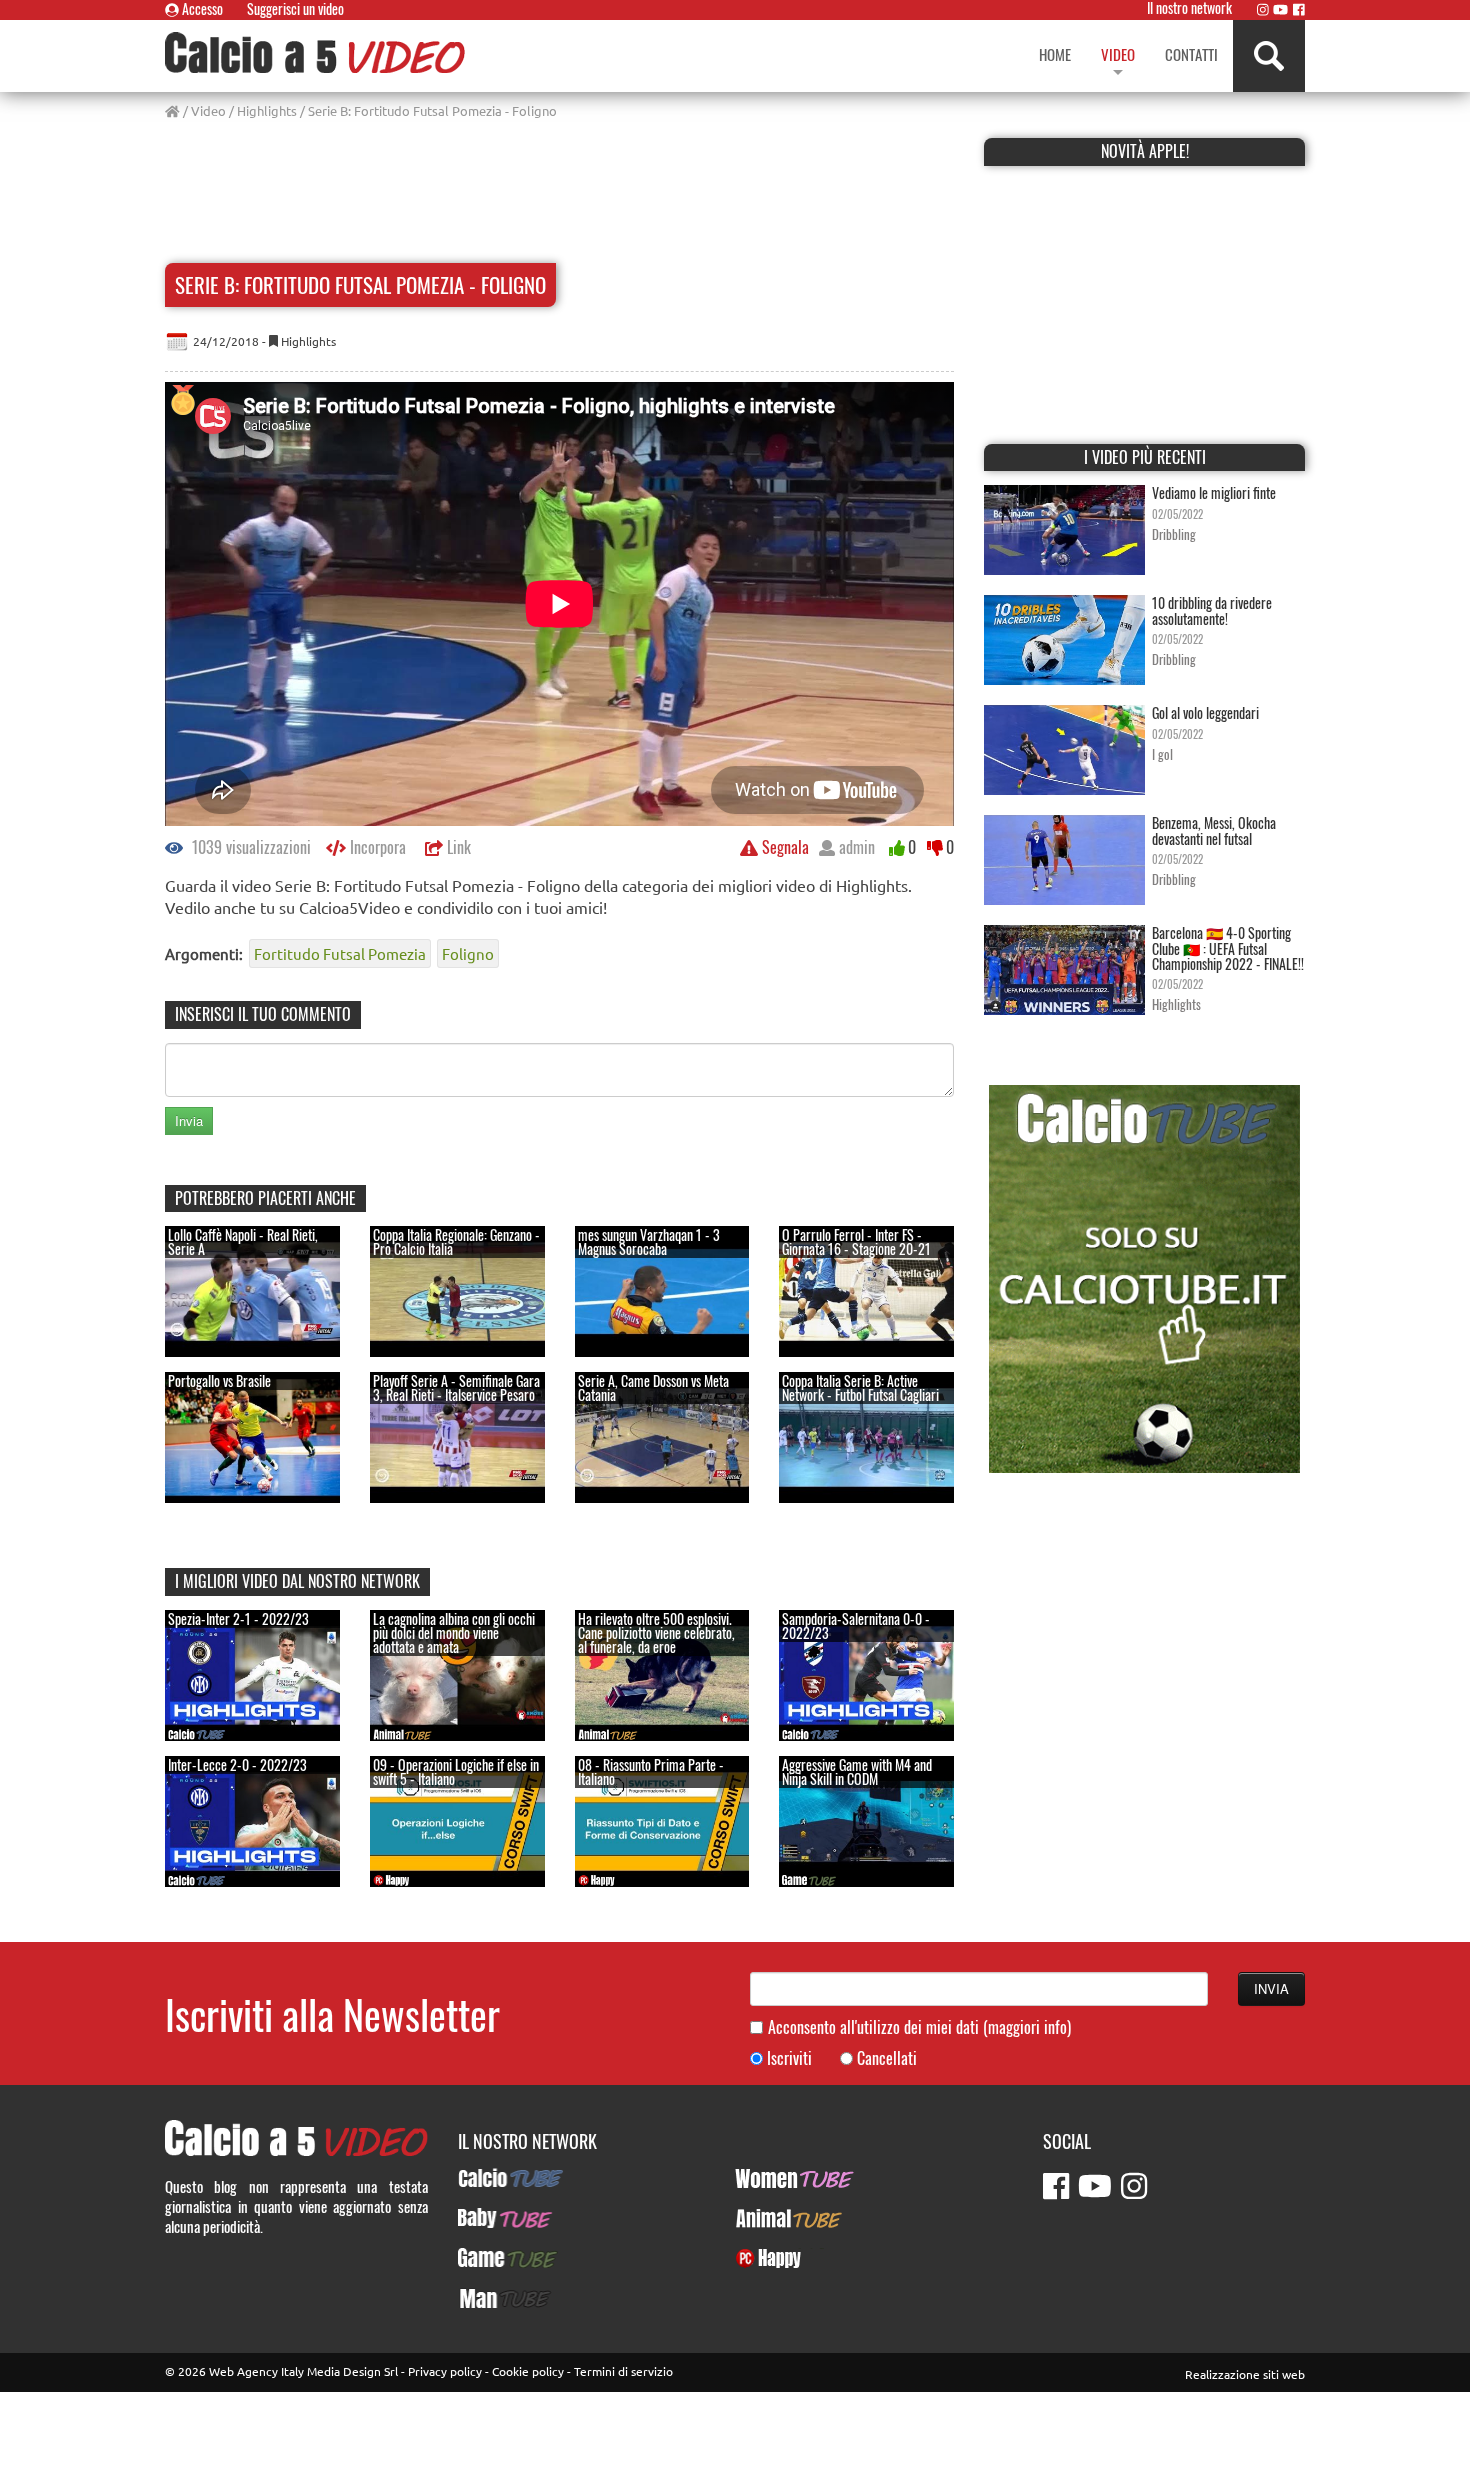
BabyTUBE (487, 2218)
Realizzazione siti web (1245, 2374)
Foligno (468, 953)
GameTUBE (490, 2258)
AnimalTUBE (771, 2218)
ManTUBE (486, 2298)
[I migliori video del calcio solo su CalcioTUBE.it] (1144, 1276)
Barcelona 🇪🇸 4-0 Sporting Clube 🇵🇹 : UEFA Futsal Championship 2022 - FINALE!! (1228, 948)
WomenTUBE (772, 2178)
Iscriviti (789, 2058)
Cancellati (887, 2058)
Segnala (783, 847)
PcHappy (760, 2258)
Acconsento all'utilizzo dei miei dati (919, 2027)
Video (208, 110)
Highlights (267, 110)
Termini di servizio (623, 2371)
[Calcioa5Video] (315, 52)
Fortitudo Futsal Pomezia (340, 953)
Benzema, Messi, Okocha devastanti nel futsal (1214, 830)
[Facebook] (1299, 9)
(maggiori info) (1027, 2027)
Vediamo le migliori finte (1214, 492)
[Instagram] (1263, 9)
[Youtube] (1280, 9)
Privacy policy (445, 2371)
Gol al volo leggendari (1205, 712)
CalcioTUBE (492, 2178)
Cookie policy (528, 2371)
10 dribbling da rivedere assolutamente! (1212, 610)
